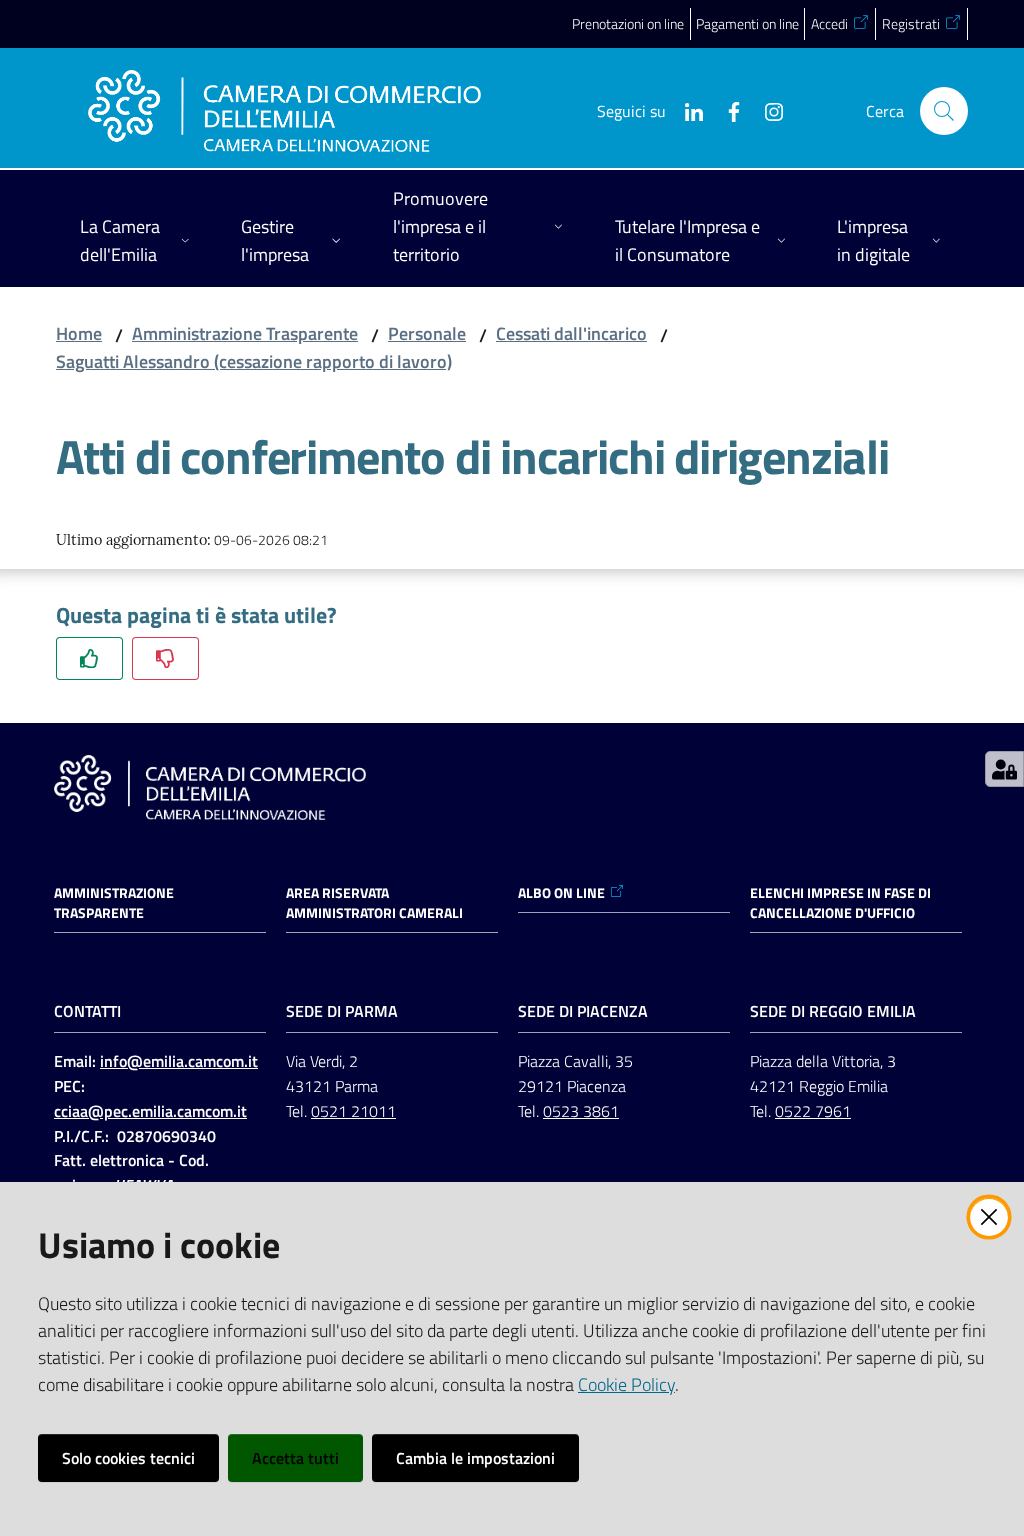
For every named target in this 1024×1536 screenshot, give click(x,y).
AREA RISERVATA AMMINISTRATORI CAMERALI (374, 903)
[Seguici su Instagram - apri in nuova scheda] (766, 110)
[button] (944, 111)
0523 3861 (581, 1111)
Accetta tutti (295, 1458)
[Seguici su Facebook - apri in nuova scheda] (726, 110)
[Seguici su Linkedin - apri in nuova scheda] (686, 110)
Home (79, 333)
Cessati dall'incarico (571, 333)
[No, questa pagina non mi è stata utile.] (165, 658)
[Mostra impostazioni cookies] (1004, 769)
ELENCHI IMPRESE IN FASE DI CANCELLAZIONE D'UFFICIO (840, 903)
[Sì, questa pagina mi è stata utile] (89, 658)
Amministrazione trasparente (114, 903)
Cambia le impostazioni (475, 1458)
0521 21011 (353, 1111)
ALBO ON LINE (561, 893)
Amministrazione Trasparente (245, 333)
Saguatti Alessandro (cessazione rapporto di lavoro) (254, 361)
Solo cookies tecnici (128, 1458)
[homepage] (284, 111)
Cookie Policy (626, 1384)
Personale (427, 333)
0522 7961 (813, 1111)
